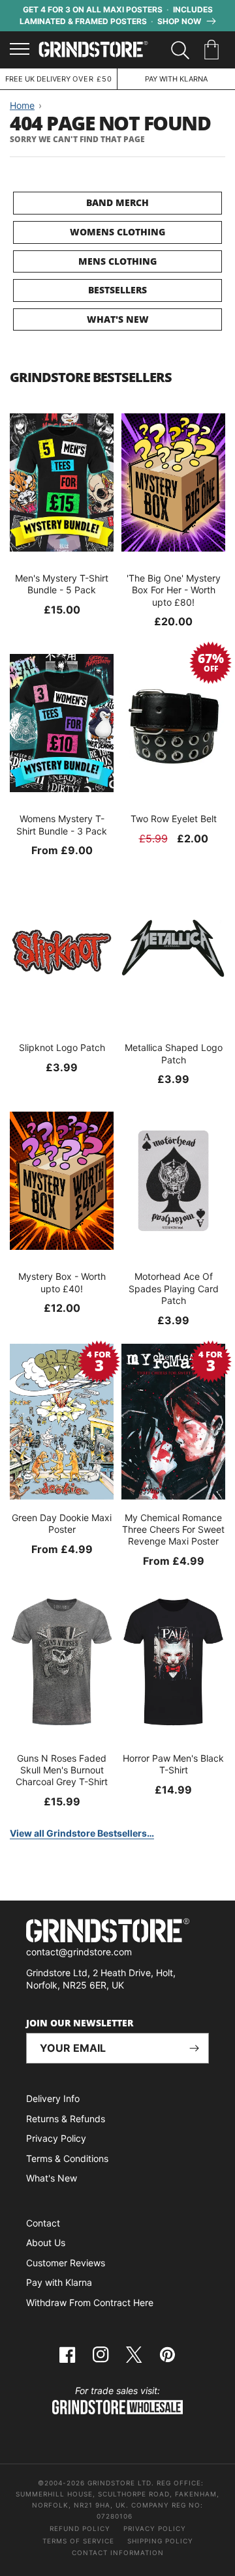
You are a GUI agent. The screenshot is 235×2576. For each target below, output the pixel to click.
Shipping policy (160, 2541)
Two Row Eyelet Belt (174, 819)
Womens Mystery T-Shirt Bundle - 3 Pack (62, 824)
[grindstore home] (117, 1932)
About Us (46, 2243)
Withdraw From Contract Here (90, 2302)
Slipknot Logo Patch (62, 1047)
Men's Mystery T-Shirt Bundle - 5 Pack (62, 584)
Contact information (118, 2553)
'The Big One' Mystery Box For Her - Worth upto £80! (174, 590)
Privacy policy (155, 2528)
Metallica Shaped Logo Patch (174, 1053)
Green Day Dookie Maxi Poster (62, 1523)
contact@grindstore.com (79, 1952)
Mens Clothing (117, 261)
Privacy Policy (56, 2138)
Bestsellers (117, 290)
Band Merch (117, 202)
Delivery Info (53, 2098)
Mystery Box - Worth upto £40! (62, 1282)
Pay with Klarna (59, 2282)
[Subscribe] (194, 2048)
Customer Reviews (66, 2263)
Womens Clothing (117, 232)
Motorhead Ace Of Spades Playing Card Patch (174, 1288)
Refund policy (80, 2528)
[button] (214, 50)
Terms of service (78, 2541)
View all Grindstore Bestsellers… (82, 1833)
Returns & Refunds (66, 2119)
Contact (43, 2223)
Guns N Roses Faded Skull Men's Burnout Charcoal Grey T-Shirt (62, 1770)
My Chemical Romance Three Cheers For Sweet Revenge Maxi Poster (173, 1529)
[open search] (180, 50)
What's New (118, 319)
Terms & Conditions (67, 2158)
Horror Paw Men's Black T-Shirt (173, 1764)
